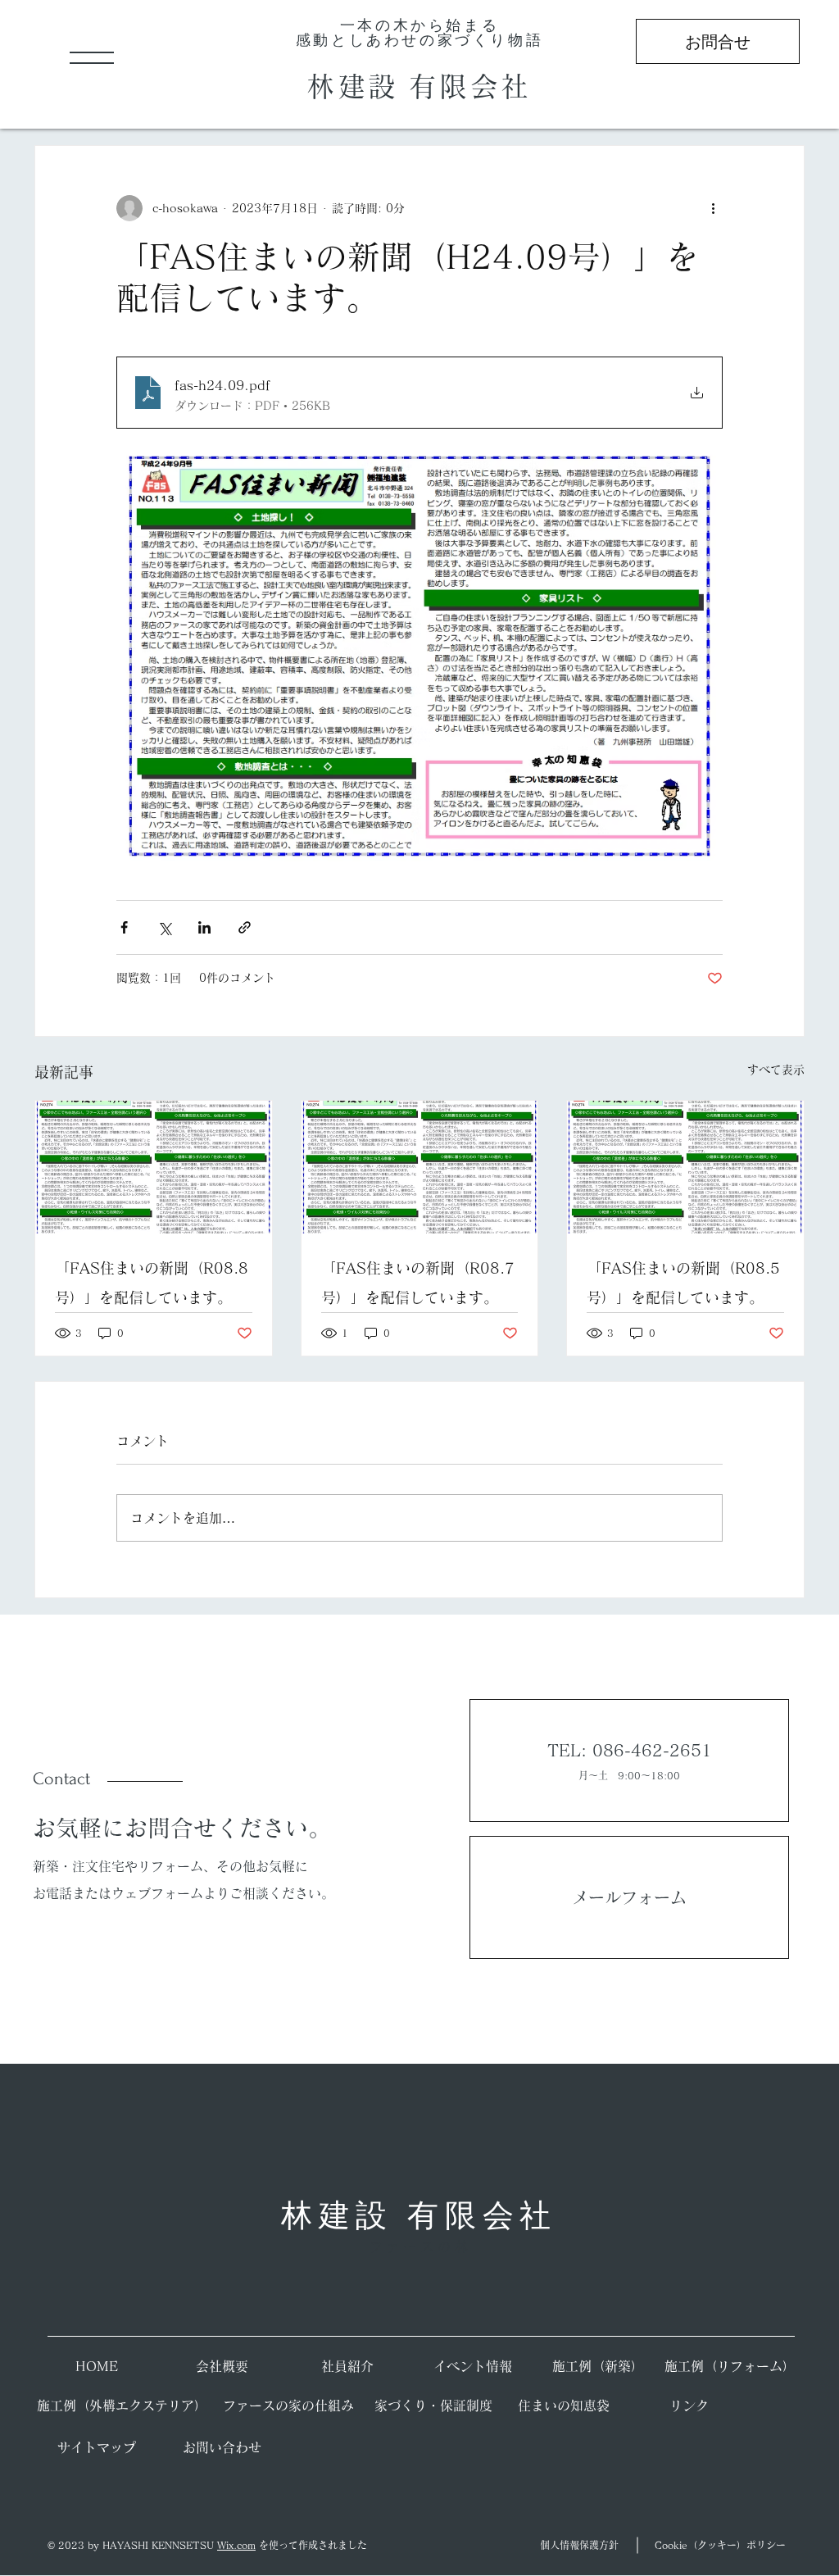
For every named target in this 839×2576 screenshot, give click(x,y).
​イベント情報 (473, 2366)
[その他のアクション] (713, 208)
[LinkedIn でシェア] (204, 927)
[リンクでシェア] (245, 927)
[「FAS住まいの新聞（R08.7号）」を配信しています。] (420, 1167)
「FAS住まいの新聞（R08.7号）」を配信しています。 (418, 1283)
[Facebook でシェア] (124, 927)
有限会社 (470, 86)
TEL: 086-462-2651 (630, 1750)
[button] (92, 58)
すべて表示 (776, 1070)
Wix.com (236, 2545)
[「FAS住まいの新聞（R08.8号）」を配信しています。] (154, 1167)
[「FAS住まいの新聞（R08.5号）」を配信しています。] (685, 1167)
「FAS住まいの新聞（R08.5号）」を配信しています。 (683, 1283)
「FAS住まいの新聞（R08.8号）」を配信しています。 (152, 1283)
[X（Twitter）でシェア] (164, 927)
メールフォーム (629, 1897)
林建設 (358, 86)
